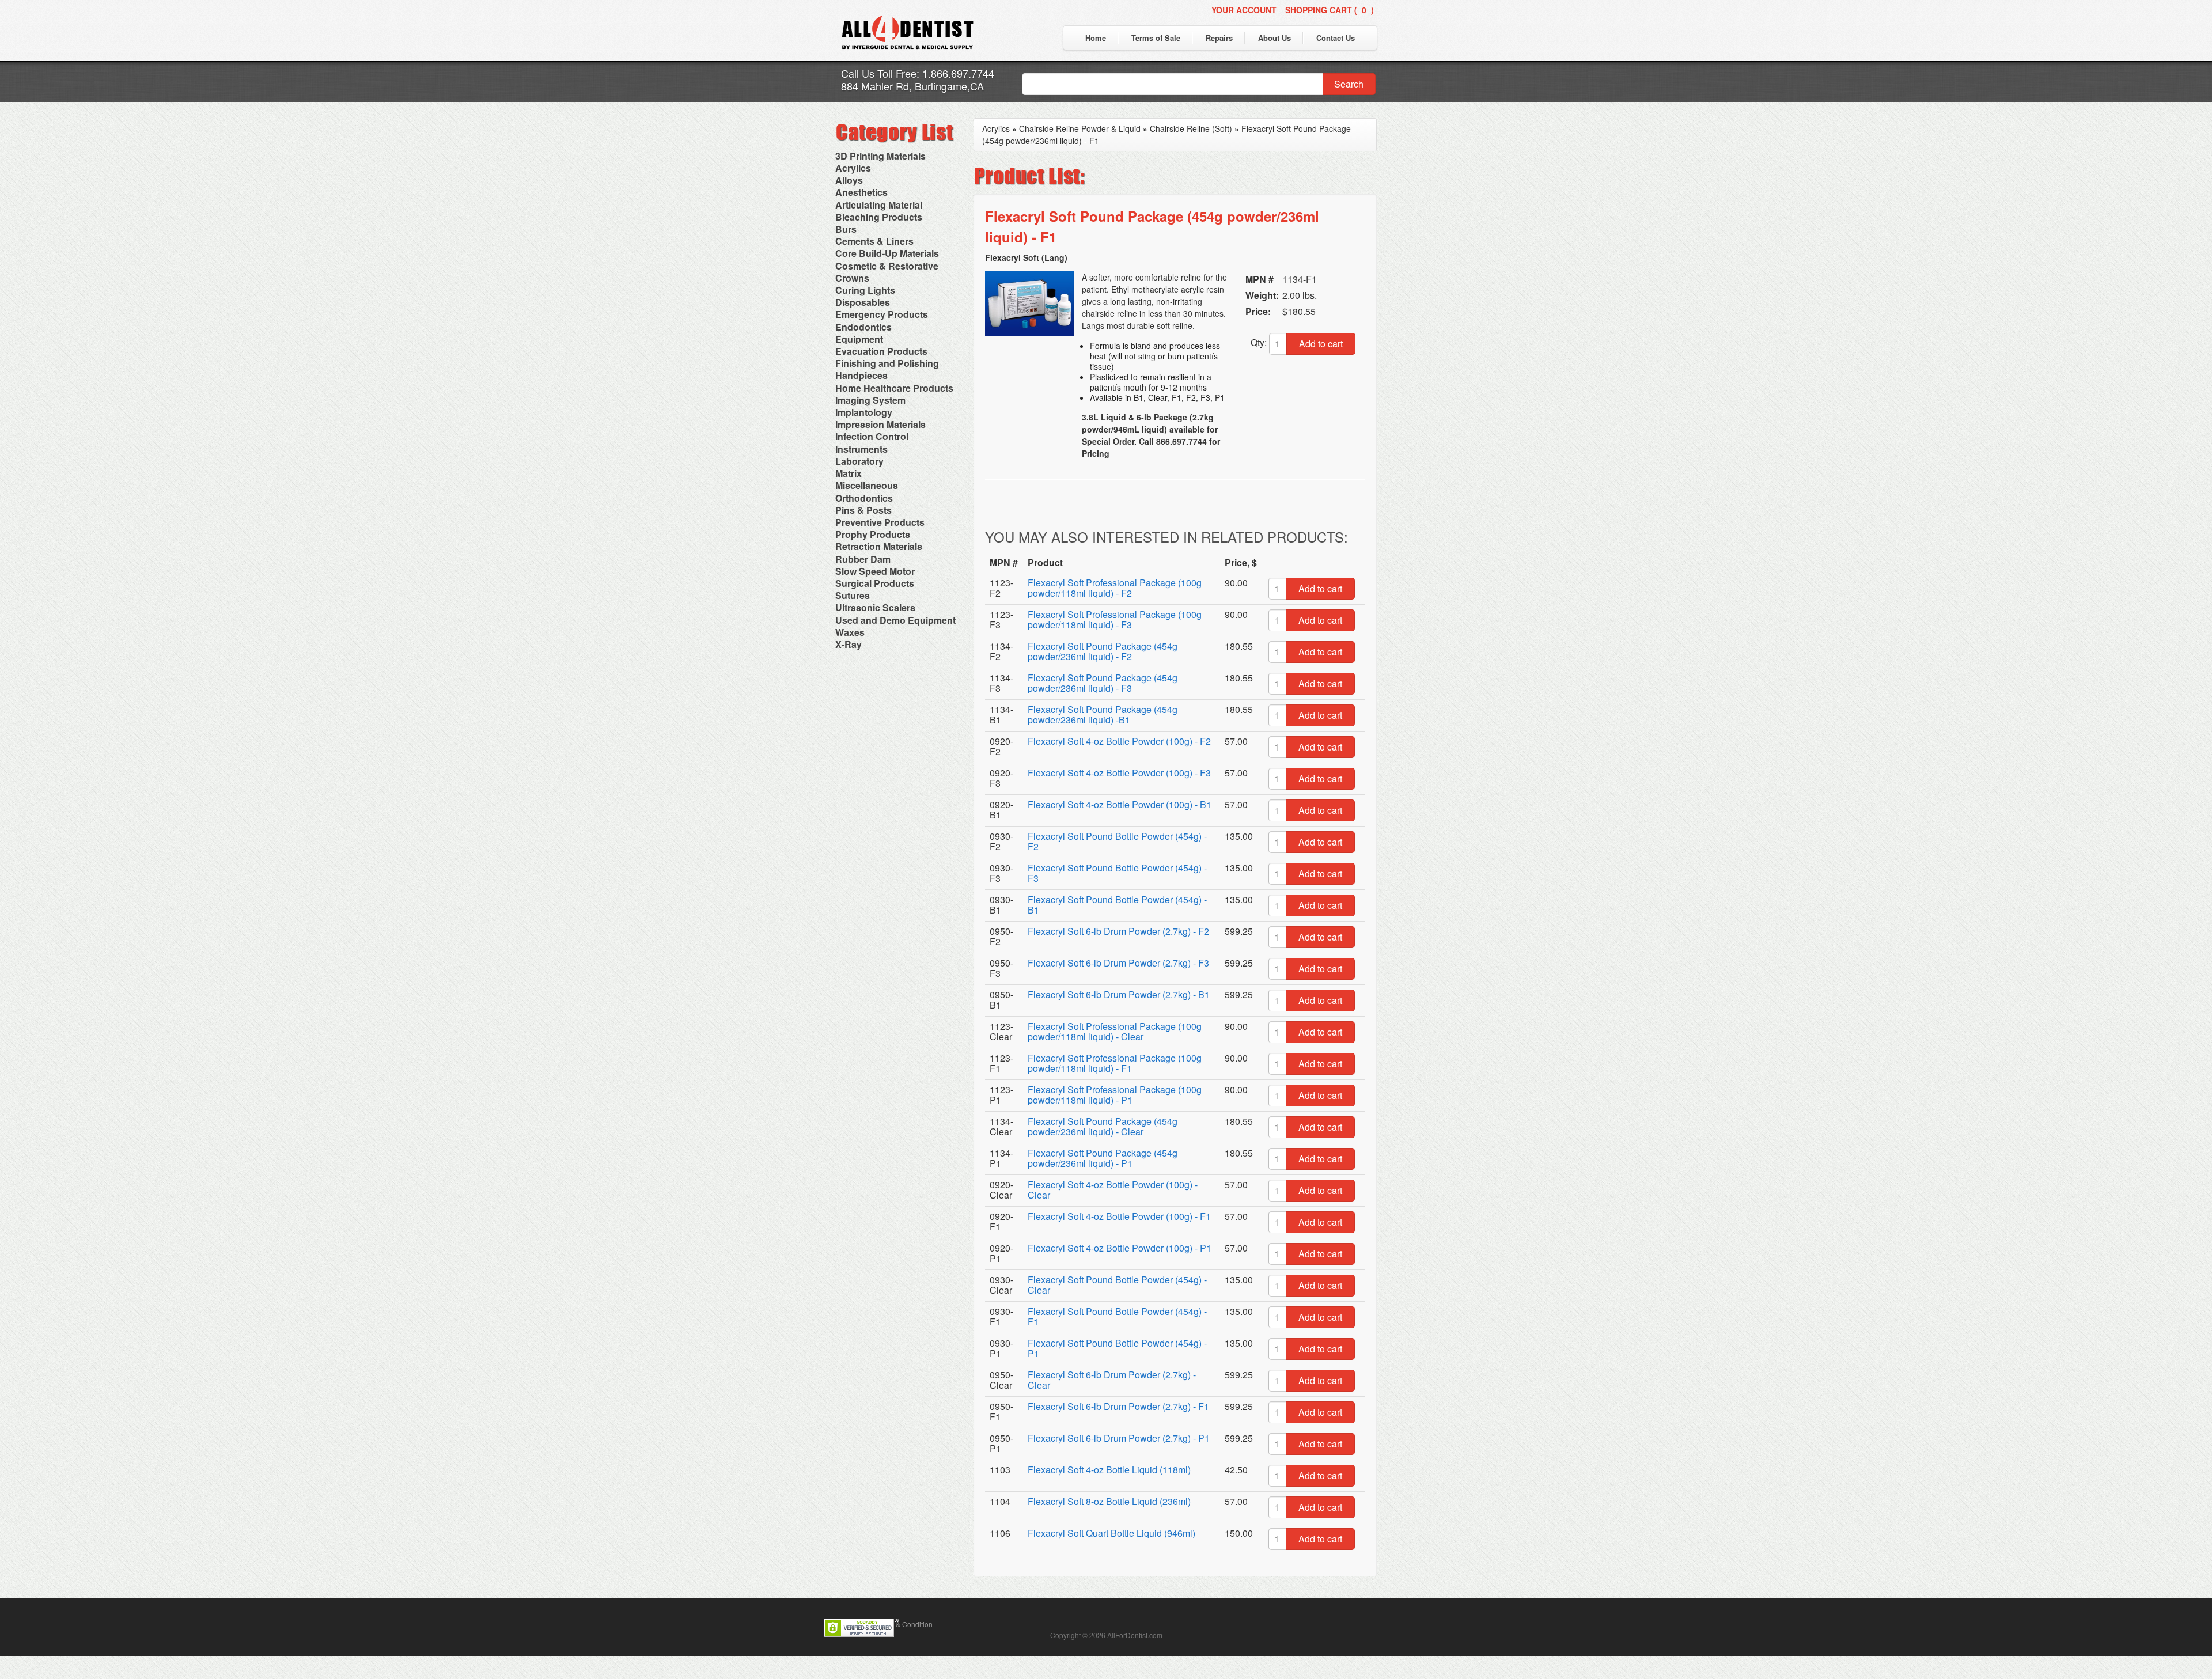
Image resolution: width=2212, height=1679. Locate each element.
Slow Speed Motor (875, 571)
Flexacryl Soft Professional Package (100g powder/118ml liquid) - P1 (1115, 1095)
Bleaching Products (879, 217)
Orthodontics (864, 498)
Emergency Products (882, 314)
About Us (1274, 38)
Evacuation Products (881, 351)
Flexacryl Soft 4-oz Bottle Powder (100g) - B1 (1120, 804)
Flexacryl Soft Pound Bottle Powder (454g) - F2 (1117, 841)
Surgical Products (875, 583)
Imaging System (870, 400)
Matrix (849, 473)
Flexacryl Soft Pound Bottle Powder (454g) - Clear (1117, 1285)
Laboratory (859, 461)
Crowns (852, 278)
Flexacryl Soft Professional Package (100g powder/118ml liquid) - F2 (1115, 588)
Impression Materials (880, 424)
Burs (846, 229)
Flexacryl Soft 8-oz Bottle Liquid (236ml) (1109, 1501)
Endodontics (863, 327)
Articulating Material (879, 205)
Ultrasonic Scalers (875, 607)
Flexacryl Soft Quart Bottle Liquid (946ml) (1111, 1533)
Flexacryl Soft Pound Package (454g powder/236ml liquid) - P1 (1103, 1158)
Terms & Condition (904, 1624)
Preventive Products (880, 522)
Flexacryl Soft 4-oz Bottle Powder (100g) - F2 (1119, 741)
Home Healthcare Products (894, 388)
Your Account (1244, 10)
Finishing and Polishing (887, 363)
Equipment (859, 339)
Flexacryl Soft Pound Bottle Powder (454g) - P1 (1117, 1348)
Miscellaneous (867, 485)
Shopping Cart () (1330, 10)
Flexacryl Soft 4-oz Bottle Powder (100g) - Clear (1113, 1190)
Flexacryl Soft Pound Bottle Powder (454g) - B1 (1117, 905)
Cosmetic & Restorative (887, 266)
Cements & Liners (874, 241)
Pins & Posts (863, 510)
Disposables (863, 302)
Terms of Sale (1156, 38)
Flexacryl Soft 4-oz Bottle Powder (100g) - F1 (1119, 1216)
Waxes (850, 632)
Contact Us (1336, 38)
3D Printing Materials (880, 156)
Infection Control (872, 436)
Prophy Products (873, 534)
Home (1096, 38)
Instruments (861, 449)
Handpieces (861, 375)
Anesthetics (861, 192)
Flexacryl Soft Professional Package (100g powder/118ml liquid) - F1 (1115, 1063)
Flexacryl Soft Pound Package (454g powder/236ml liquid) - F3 (1103, 683)
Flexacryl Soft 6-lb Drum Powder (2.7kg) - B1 (1119, 994)
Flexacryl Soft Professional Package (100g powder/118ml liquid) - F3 (1115, 619)
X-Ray (849, 644)
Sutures (853, 595)
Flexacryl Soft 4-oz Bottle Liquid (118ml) (1109, 1470)
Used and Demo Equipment (895, 620)
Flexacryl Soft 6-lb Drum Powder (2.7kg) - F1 (1118, 1406)
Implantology (864, 412)
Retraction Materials (879, 546)
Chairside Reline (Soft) (1191, 128)
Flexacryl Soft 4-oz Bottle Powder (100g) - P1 (1120, 1248)
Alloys (849, 180)
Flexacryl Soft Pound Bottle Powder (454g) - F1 (1117, 1316)
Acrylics (853, 168)
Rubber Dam (863, 559)
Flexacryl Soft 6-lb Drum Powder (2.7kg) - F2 (1118, 931)
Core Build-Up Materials (887, 253)
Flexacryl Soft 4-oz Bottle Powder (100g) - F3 (1119, 773)
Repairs (1219, 38)
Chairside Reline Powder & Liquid (1080, 128)
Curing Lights (865, 290)
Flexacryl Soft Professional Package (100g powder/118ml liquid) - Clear (1115, 1031)
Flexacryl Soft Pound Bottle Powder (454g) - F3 (1117, 873)
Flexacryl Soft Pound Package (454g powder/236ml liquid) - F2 (1103, 651)
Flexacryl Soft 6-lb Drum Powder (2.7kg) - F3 (1118, 963)
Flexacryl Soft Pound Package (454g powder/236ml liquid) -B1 (1103, 715)
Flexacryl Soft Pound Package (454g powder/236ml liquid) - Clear (1103, 1126)
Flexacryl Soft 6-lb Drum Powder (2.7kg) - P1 (1119, 1438)
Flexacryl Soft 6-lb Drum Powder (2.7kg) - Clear (1112, 1380)
